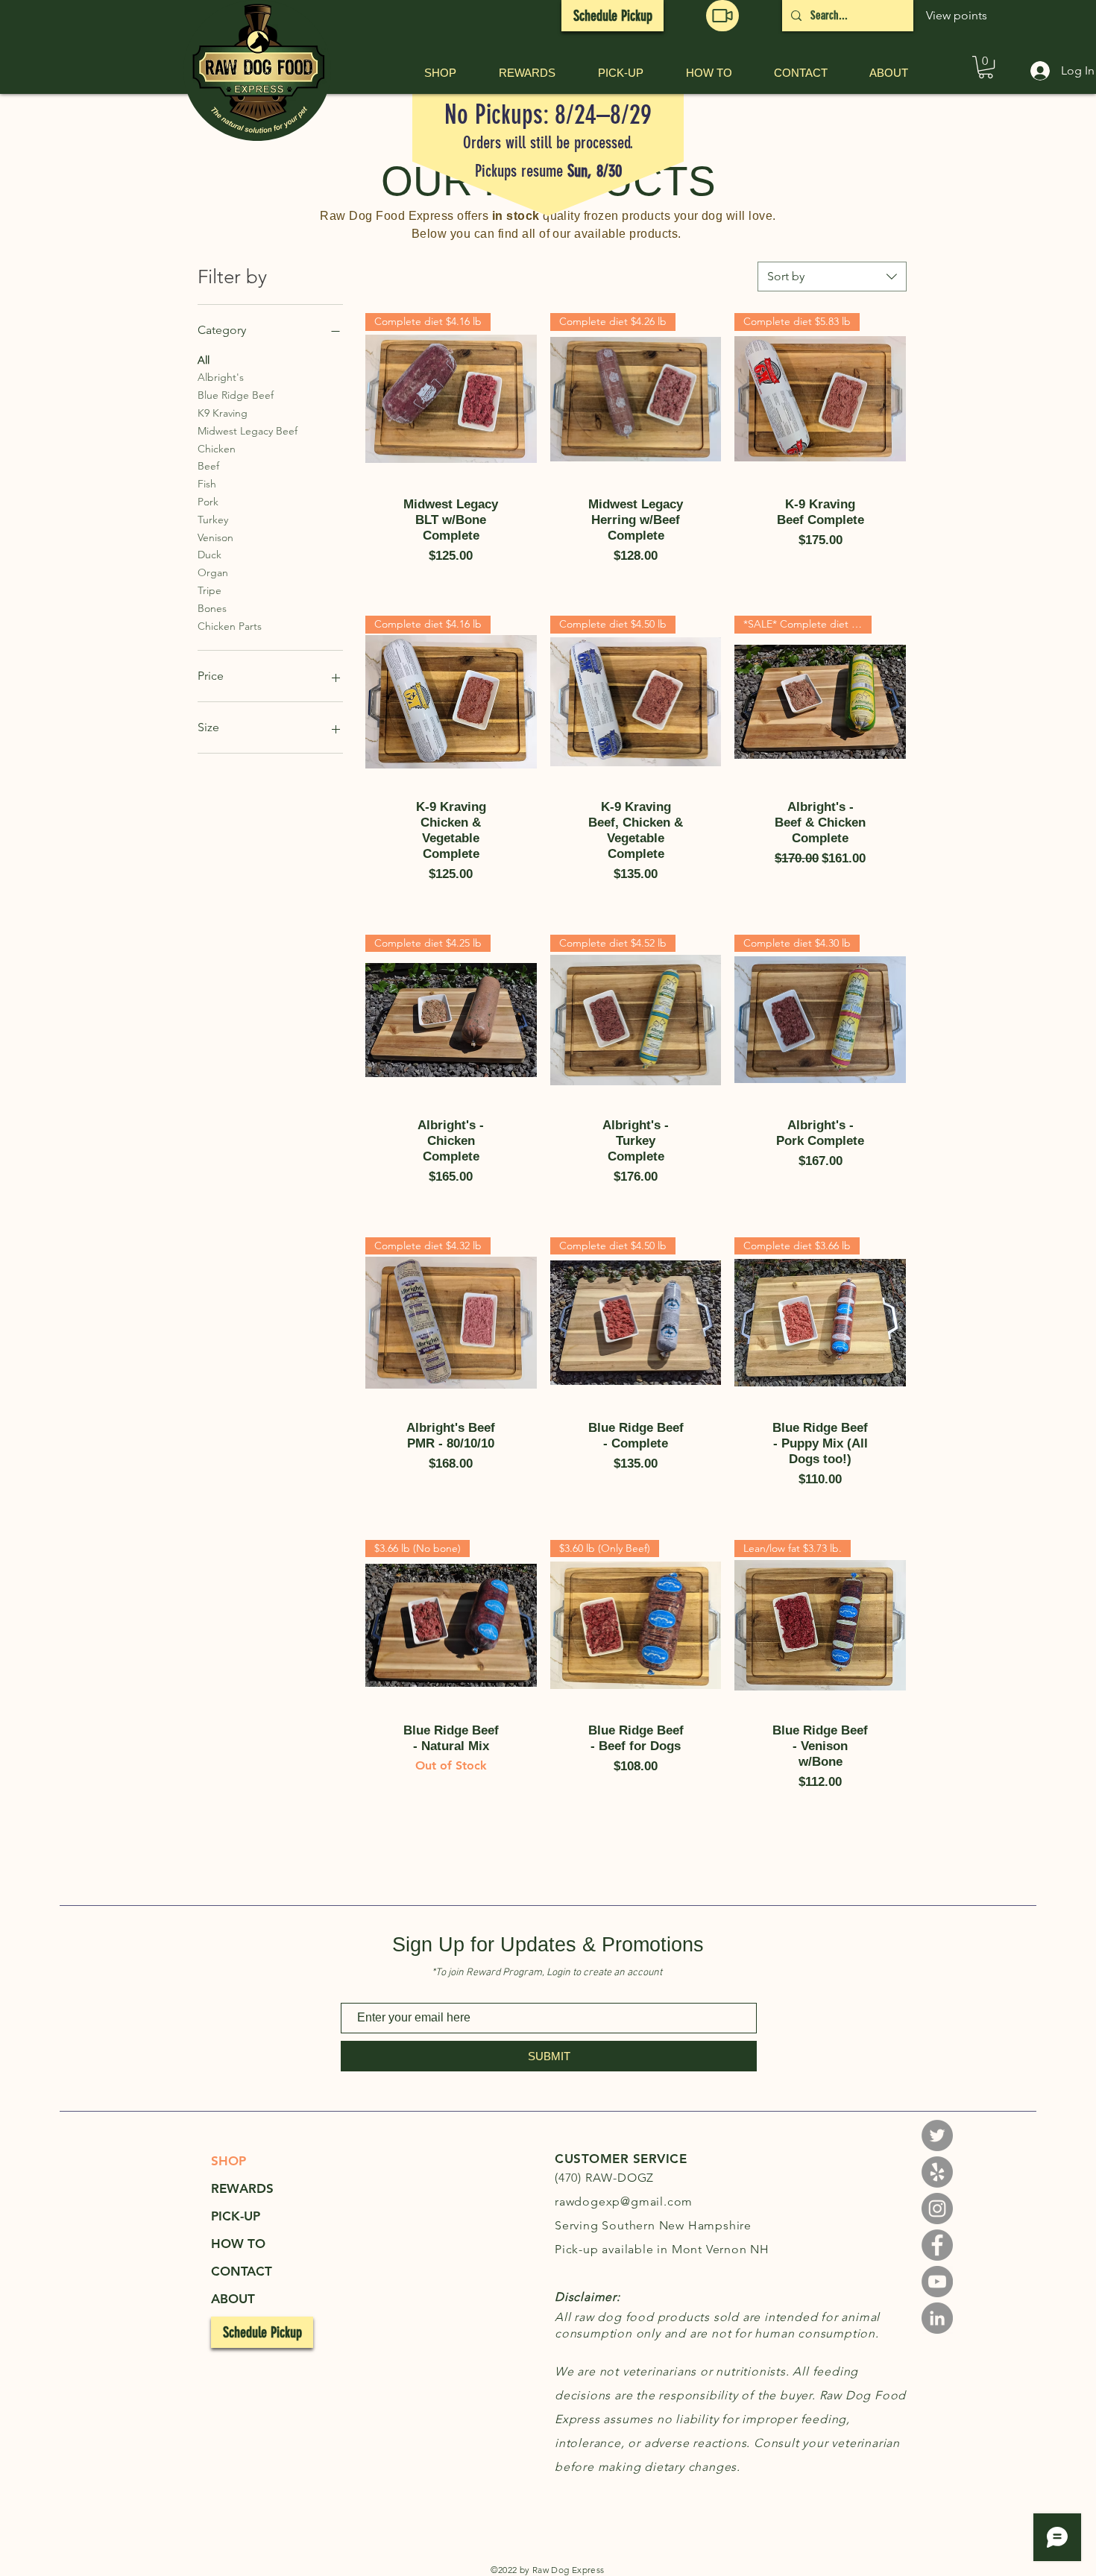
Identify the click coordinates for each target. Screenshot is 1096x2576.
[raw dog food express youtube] (937, 2282)
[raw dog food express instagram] (937, 2172)
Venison (215, 537)
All (204, 360)
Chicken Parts (230, 626)
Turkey (213, 520)
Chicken (217, 449)
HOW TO (238, 2244)
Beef (208, 466)
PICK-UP (236, 2216)
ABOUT (233, 2299)
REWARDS (242, 2188)
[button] (722, 16)
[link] (986, 67)
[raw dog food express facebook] (937, 2245)
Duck (210, 555)
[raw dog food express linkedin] (937, 2318)
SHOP (229, 2161)
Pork (208, 502)
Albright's (221, 377)
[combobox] (832, 277)
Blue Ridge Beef (236, 395)
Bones (212, 608)
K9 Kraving (223, 413)
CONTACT (242, 2271)
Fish (207, 484)
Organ (213, 572)
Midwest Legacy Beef (248, 431)
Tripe (210, 590)
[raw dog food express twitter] (937, 2135)
